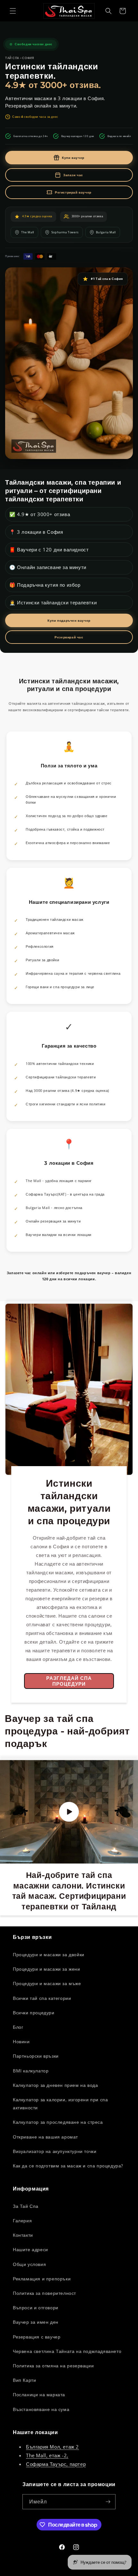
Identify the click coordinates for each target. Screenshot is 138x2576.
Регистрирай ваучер (73, 192)
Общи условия (29, 2264)
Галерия (22, 2221)
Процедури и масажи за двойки (49, 1954)
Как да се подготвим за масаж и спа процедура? (68, 2166)
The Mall (28, 232)
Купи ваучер (73, 158)
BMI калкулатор (31, 2071)
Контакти (23, 2235)
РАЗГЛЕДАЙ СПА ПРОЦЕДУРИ (69, 1681)
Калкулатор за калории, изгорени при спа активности (60, 2104)
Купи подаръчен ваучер (69, 620)
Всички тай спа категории (42, 1998)
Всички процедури (34, 2013)
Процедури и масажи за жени (47, 1969)
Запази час (73, 175)
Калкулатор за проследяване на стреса (58, 2122)
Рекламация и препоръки (42, 2279)
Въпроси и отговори (36, 2308)
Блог (18, 2027)
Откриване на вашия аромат (45, 2137)
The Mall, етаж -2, (47, 2455)
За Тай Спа (26, 2206)
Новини (21, 2041)
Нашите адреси (30, 2249)
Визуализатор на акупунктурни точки (55, 2151)
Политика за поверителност (44, 2293)
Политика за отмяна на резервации (53, 2366)
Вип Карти (24, 2380)
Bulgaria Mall (106, 232)
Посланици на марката (39, 2394)
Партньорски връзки (36, 2056)
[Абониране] (108, 2502)
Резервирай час (69, 637)
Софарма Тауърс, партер (56, 2464)
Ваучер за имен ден (36, 2322)
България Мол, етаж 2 (52, 2447)
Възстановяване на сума (41, 2409)
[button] (13, 11)
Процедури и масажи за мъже (47, 1983)
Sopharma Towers (65, 232)
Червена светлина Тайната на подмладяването (67, 2351)
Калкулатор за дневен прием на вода (55, 2085)
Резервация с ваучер (37, 2337)
